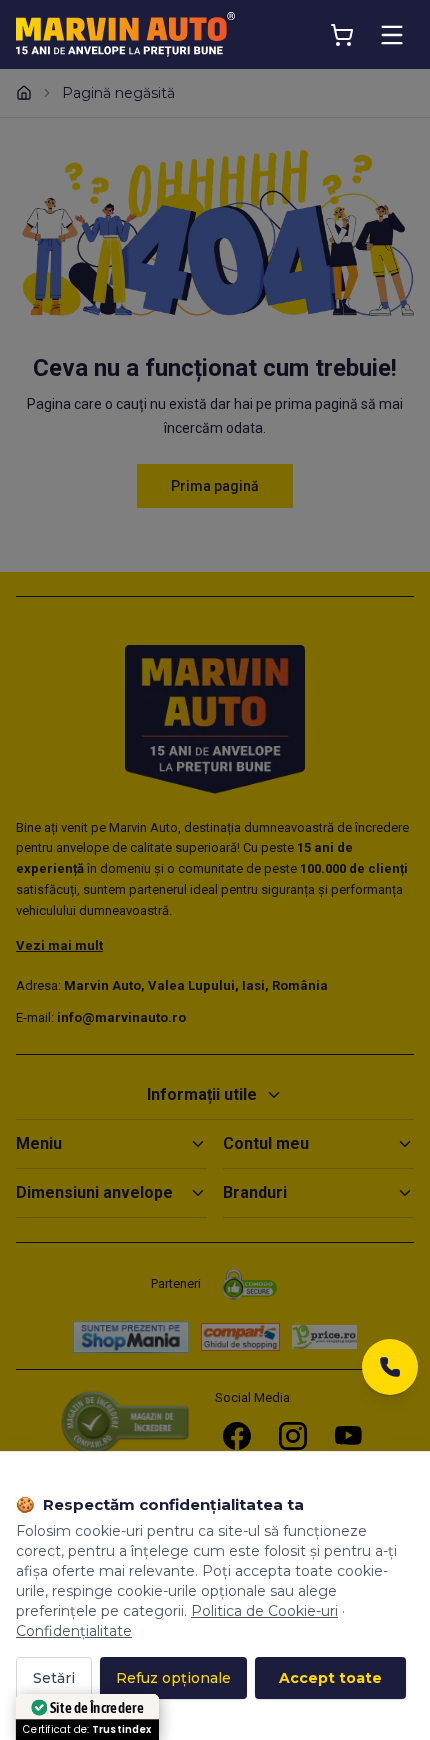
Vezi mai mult (59, 945)
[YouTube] (349, 1436)
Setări (54, 1678)
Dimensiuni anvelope (94, 1192)
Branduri (255, 1192)
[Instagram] (293, 1436)
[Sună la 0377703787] (390, 1372)
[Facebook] (237, 1436)
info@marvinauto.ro (121, 1017)
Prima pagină (215, 486)
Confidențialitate (74, 1631)
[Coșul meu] (342, 35)
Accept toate (330, 1678)
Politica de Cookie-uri (264, 1611)
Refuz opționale (173, 1678)
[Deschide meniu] (392, 35)
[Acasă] (24, 93)
